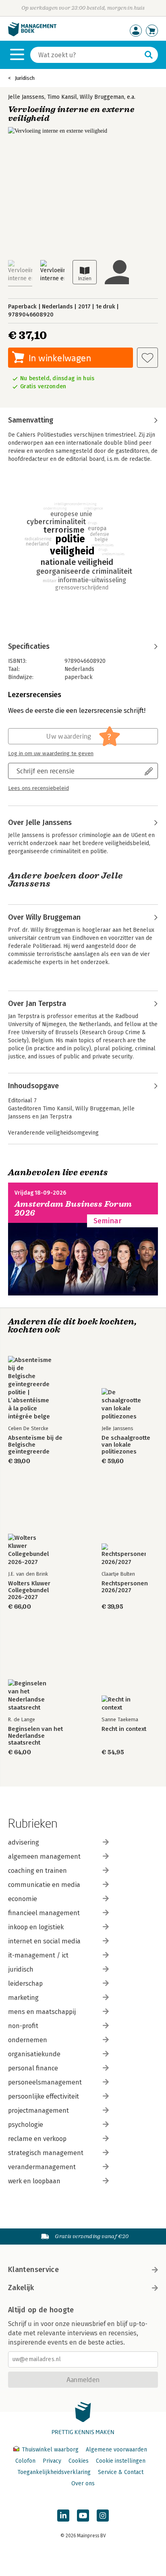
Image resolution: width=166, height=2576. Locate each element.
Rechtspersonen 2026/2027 (125, 1587)
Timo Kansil (62, 97)
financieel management (44, 1913)
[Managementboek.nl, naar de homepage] (32, 34)
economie (23, 1899)
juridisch (21, 1969)
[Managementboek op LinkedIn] (63, 2516)
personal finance (33, 2068)
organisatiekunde (34, 2054)
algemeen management (44, 1857)
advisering (24, 1842)
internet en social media (44, 1941)
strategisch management (46, 2153)
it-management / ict (38, 1955)
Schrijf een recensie (46, 771)
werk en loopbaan (34, 2181)
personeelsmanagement (45, 2082)
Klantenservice (33, 2270)
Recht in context (124, 1729)
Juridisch (25, 78)
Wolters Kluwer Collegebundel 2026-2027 (29, 1590)
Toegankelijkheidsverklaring (54, 2472)
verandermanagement (42, 2167)
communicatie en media (44, 1885)
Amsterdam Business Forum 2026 (73, 1209)
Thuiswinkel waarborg (50, 2450)
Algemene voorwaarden (116, 2450)
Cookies (79, 2461)
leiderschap (25, 1984)
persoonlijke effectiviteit (44, 2096)
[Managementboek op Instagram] (103, 2516)
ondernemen (28, 2040)
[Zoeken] (149, 55)
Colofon (25, 2461)
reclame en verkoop (37, 2139)
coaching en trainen (37, 1871)
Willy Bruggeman (102, 97)
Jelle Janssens (26, 97)
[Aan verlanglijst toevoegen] (147, 358)
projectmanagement (38, 2111)
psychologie (26, 2125)
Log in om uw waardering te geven (51, 754)
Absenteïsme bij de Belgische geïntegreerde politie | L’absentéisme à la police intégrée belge (35, 1445)
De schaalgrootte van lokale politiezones (126, 1445)
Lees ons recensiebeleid (38, 788)
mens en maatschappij (42, 2012)
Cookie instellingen (121, 2461)
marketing (23, 1998)
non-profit (23, 2026)
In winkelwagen (60, 358)
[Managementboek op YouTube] (83, 2516)
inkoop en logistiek (36, 1927)
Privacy (52, 2461)
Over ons (83, 2483)
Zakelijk (21, 2288)
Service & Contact (121, 2472)
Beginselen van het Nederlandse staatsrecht (35, 1736)
